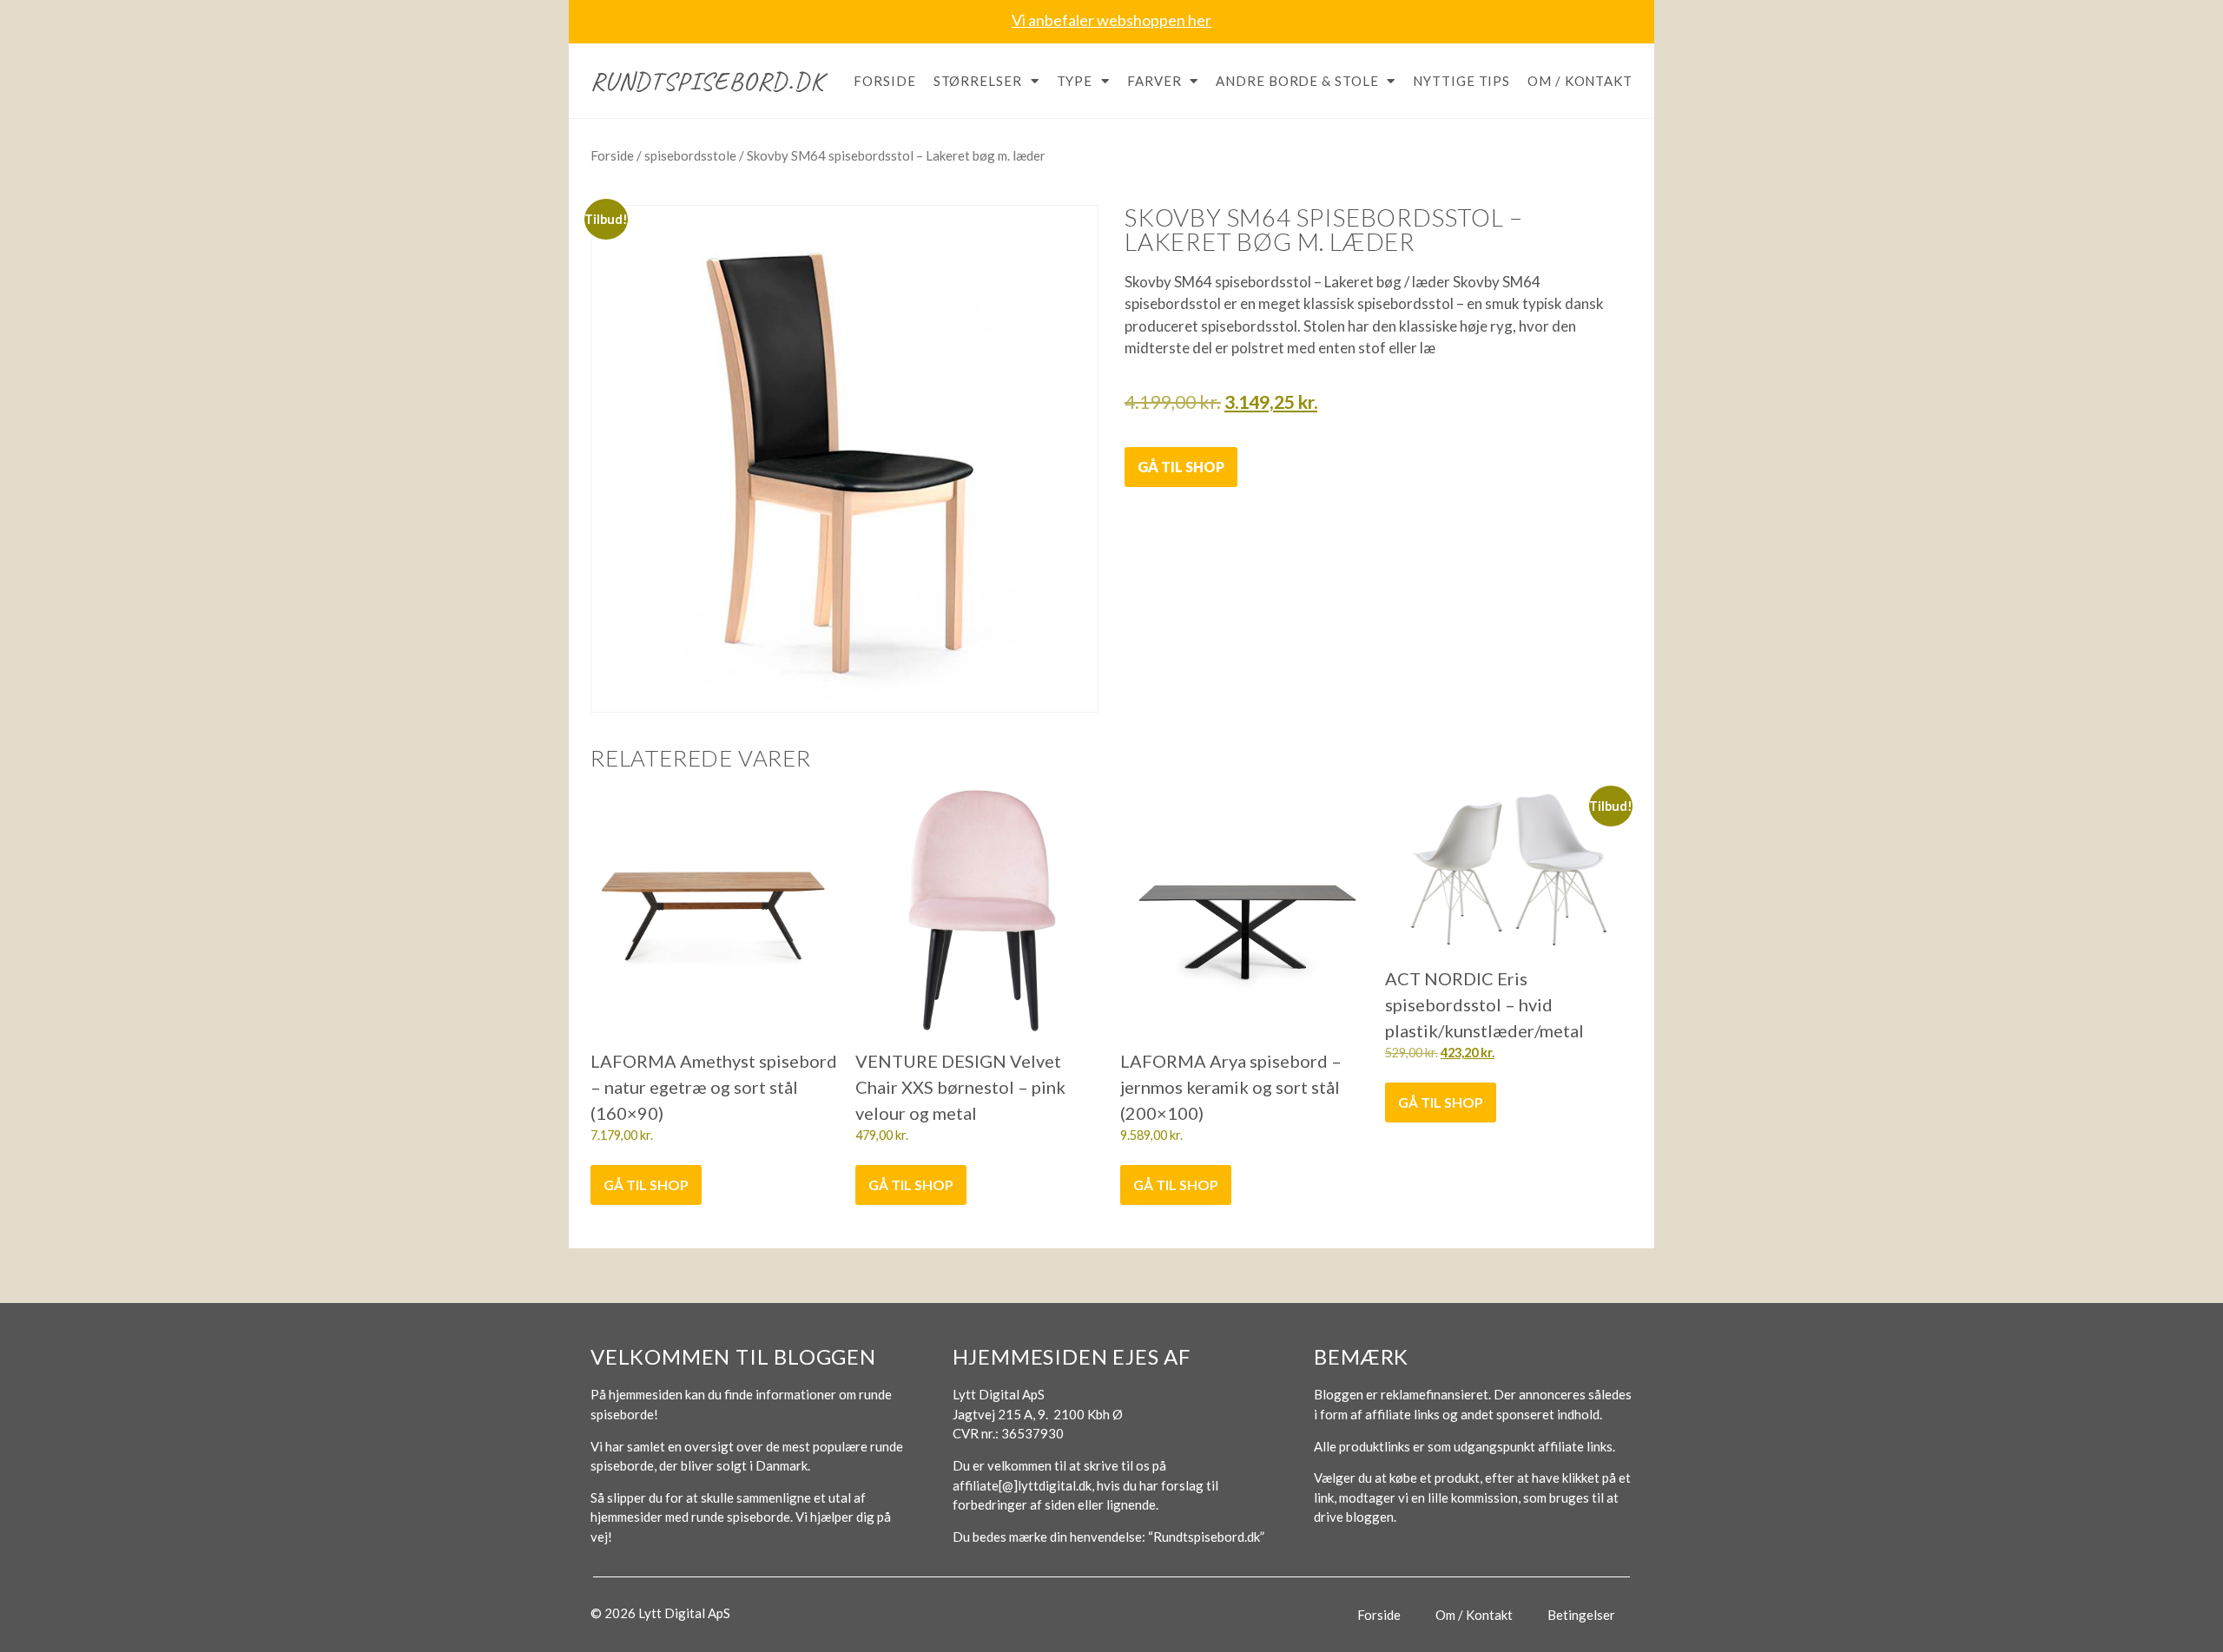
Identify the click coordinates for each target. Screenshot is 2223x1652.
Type (1075, 81)
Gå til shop (1181, 467)
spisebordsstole (690, 155)
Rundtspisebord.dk (707, 81)
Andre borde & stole (1297, 81)
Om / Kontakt (1580, 81)
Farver (1154, 81)
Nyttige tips (1461, 81)
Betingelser (1581, 1615)
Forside (884, 81)
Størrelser (978, 81)
